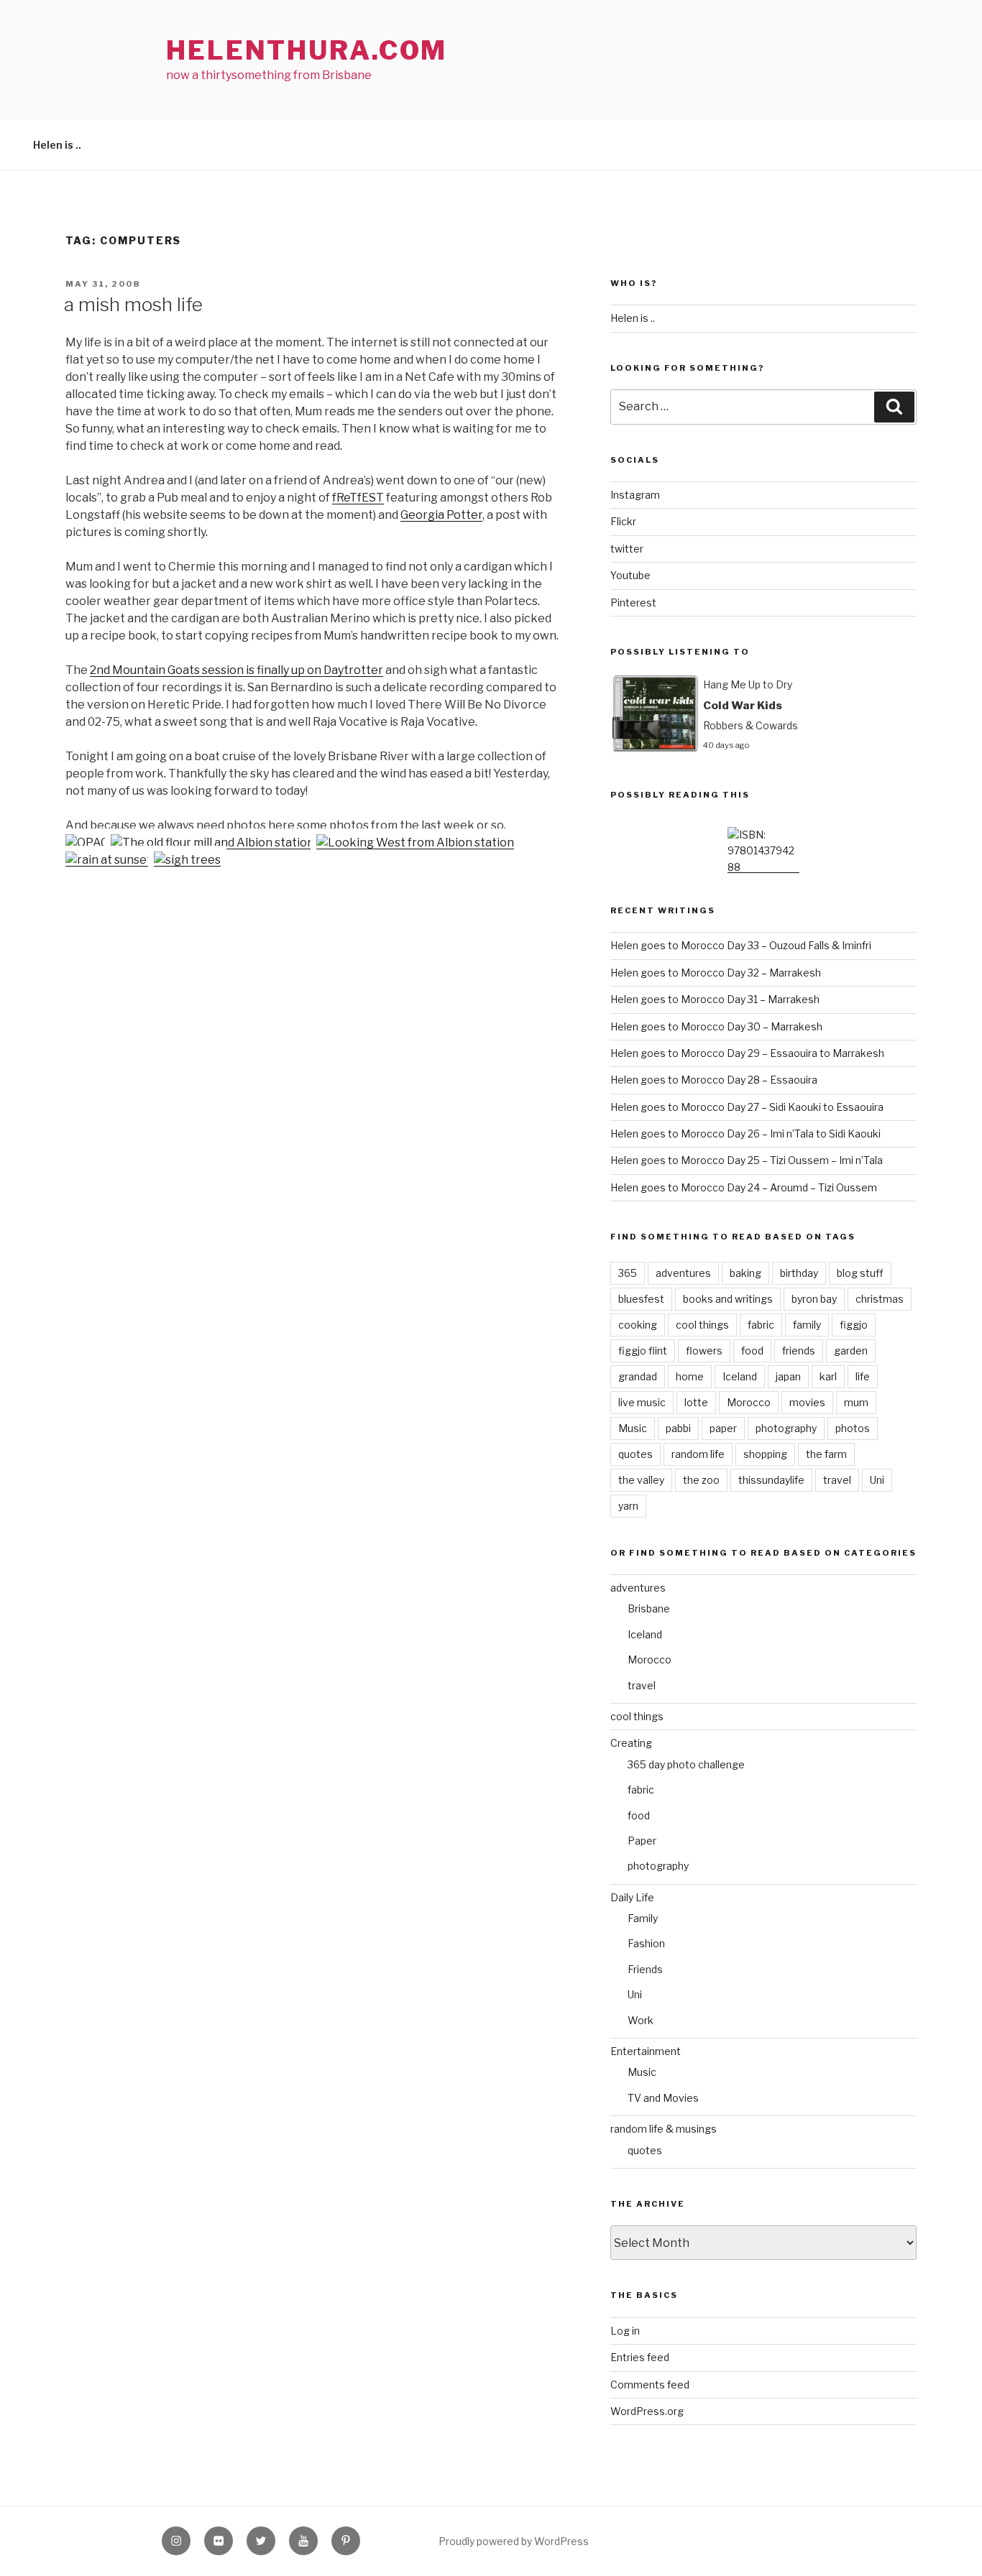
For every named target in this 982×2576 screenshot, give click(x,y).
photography (786, 1428)
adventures (683, 1273)
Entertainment (646, 2051)
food (752, 1351)
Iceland (740, 1376)
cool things (702, 1325)
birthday (799, 1273)
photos (853, 1428)
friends (799, 1351)
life (863, 1376)
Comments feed (650, 2385)
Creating (631, 1743)
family (807, 1325)
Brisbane (649, 1608)
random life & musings (664, 2129)
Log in (625, 2331)
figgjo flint (643, 1351)
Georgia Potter (441, 515)
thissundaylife (771, 1480)
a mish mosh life (133, 304)
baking (745, 1273)
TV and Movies (663, 2098)
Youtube (630, 575)
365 (628, 1273)
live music (642, 1402)
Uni (877, 1480)
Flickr (623, 521)
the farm (826, 1454)
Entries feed (640, 2357)
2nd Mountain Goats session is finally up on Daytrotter (237, 670)
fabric (761, 1325)
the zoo (701, 1480)
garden (851, 1351)
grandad (638, 1376)
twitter (627, 549)
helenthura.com (307, 50)
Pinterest (633, 603)
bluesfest (641, 1299)
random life (698, 1454)
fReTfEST (358, 498)
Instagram (635, 495)
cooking (638, 1325)
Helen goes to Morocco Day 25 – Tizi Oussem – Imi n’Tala (747, 1160)
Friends (645, 1969)
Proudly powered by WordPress (514, 2541)
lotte (696, 1402)
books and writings (728, 1299)
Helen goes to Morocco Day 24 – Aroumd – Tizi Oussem (744, 1187)
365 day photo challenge (686, 1764)
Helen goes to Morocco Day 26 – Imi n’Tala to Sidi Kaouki (745, 1134)
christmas (880, 1299)
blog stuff (860, 1273)
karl (828, 1376)
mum (856, 1402)
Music (633, 1428)
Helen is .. (57, 145)
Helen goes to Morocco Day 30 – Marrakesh (716, 1026)
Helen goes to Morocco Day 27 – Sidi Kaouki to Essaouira (747, 1107)
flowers (704, 1351)
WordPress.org (647, 2411)
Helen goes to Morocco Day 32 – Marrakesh (716, 973)
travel (837, 1480)
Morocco (749, 1402)
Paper (642, 1841)
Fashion (646, 1943)
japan (788, 1376)
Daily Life (632, 1897)
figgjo (854, 1325)
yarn (628, 1506)
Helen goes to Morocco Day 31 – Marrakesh (715, 999)
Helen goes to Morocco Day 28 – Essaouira (714, 1080)
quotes (635, 1454)
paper (723, 1428)
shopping (765, 1454)
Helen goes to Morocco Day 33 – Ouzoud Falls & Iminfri (741, 945)
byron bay (814, 1299)
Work (641, 2020)
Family (643, 1918)
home (690, 1376)
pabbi (678, 1428)
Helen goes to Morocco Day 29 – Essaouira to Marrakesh (747, 1053)
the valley (641, 1480)
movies (807, 1402)
